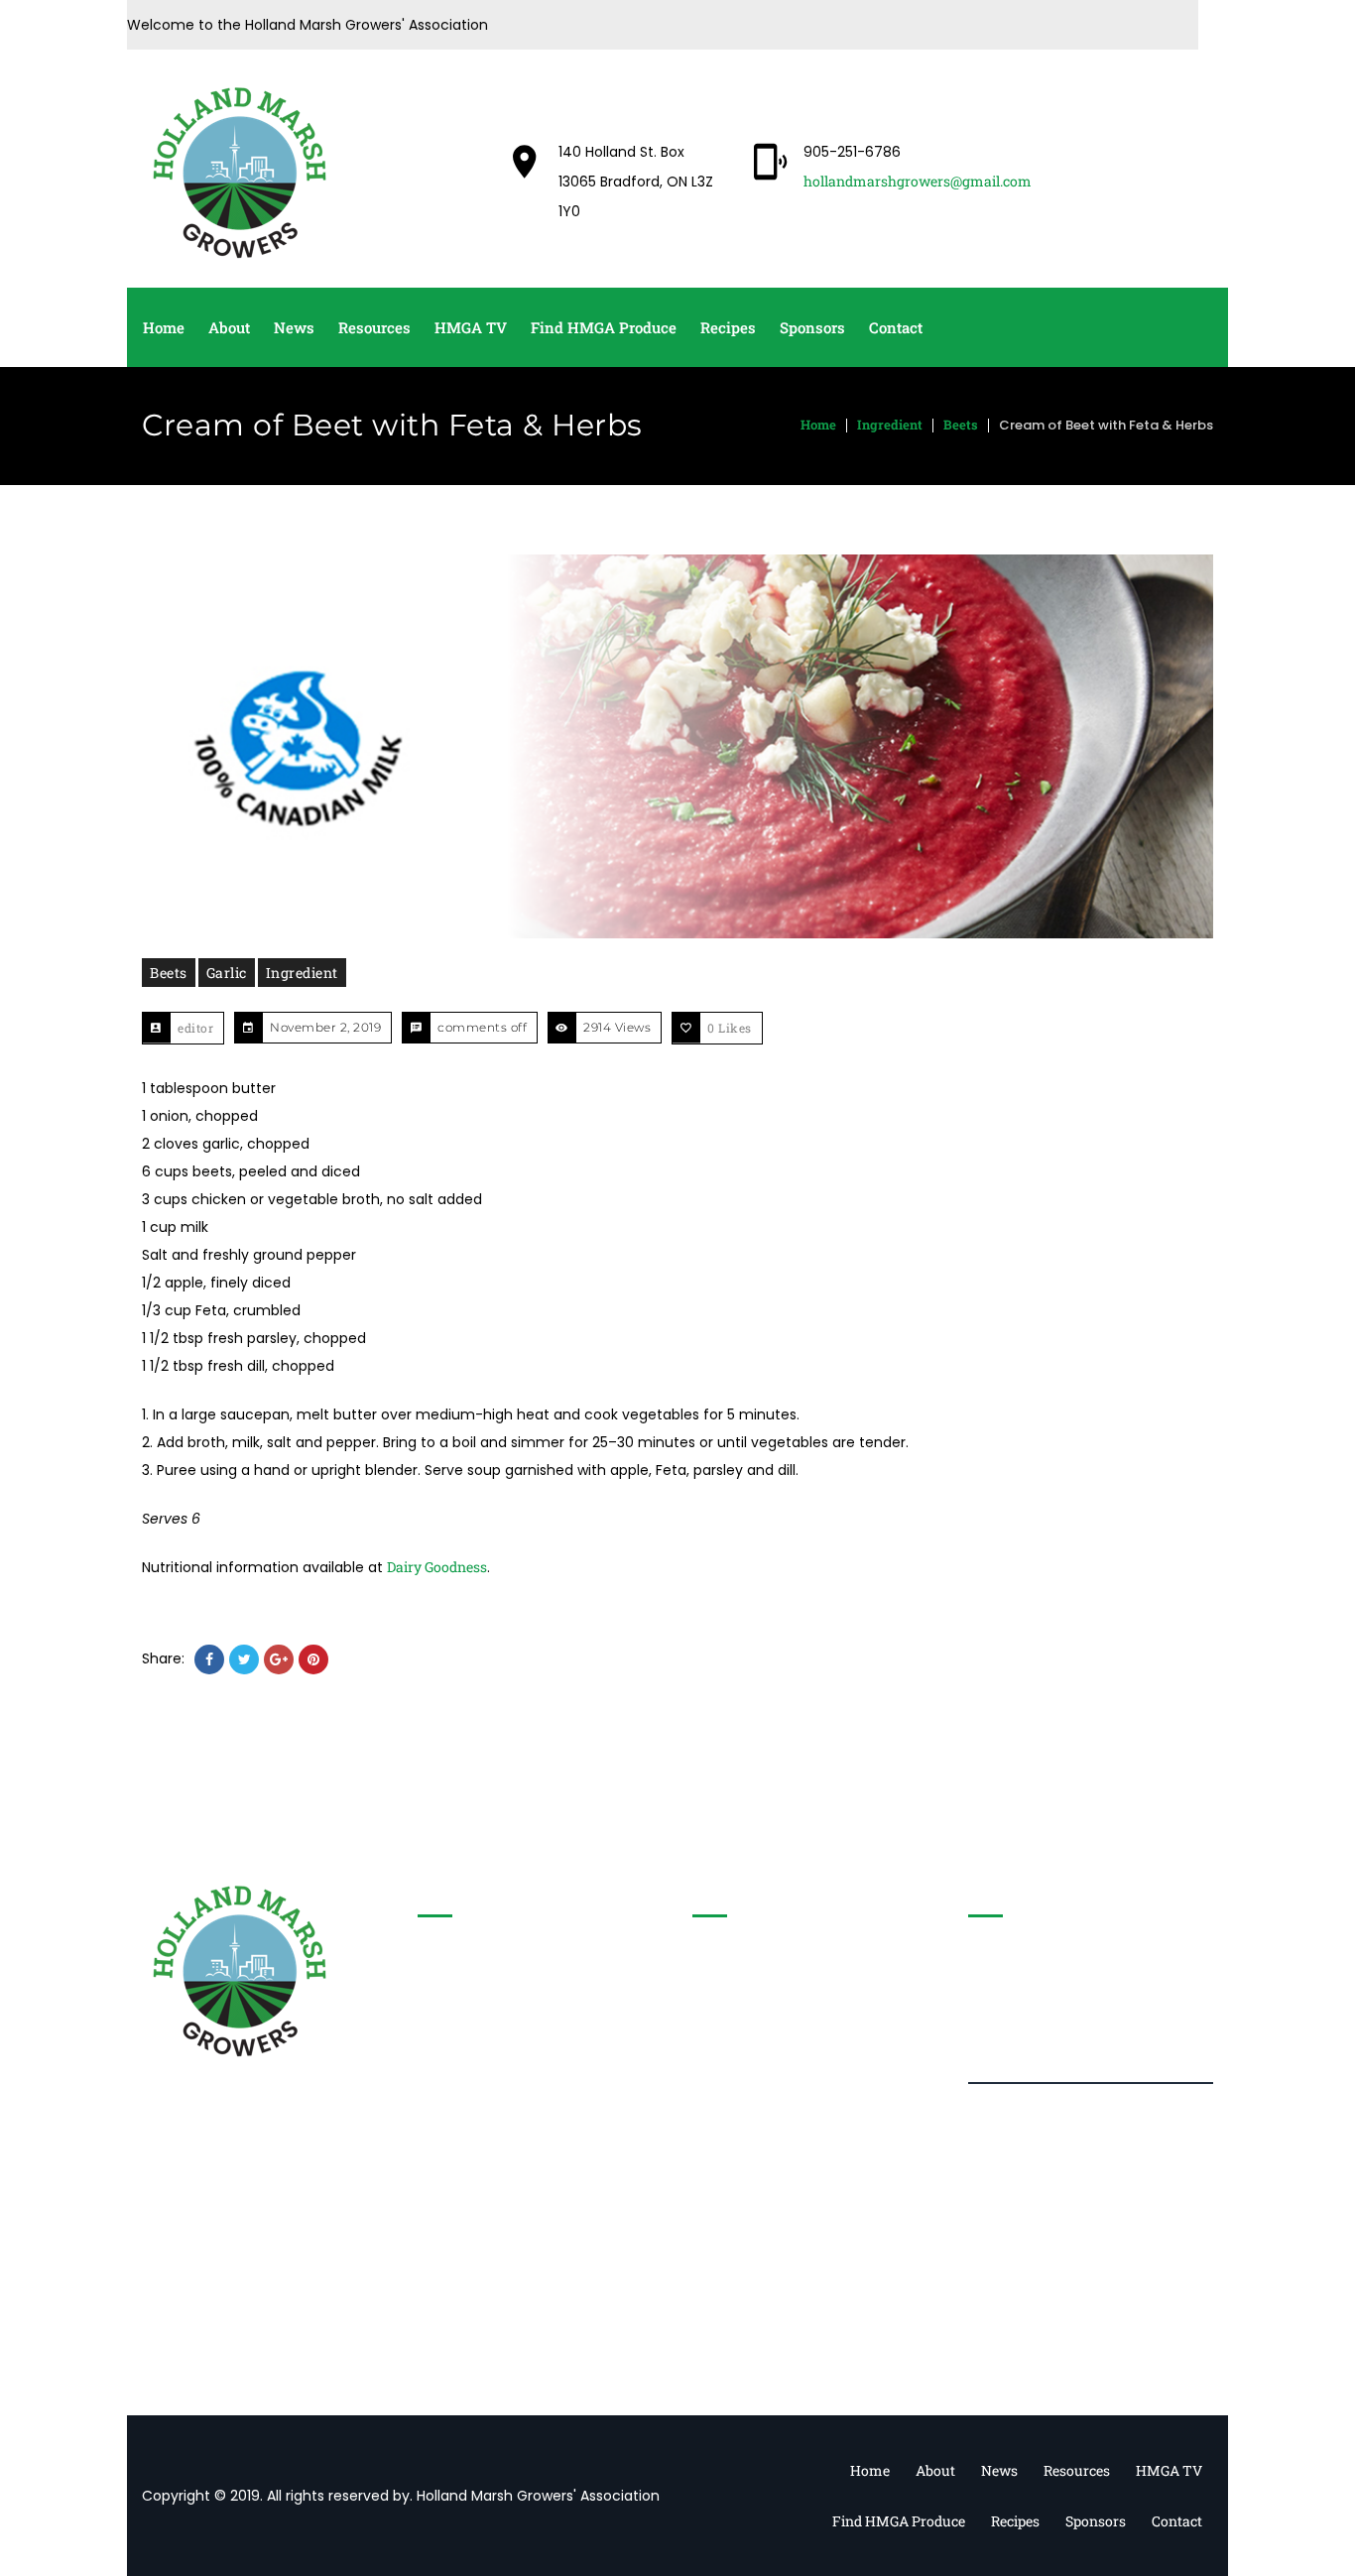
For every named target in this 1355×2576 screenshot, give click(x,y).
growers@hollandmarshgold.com (561, 2065)
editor (195, 1028)
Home (818, 425)
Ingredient (890, 425)
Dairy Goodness (437, 1567)
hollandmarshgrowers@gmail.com (918, 181)
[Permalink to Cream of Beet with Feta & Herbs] (677, 746)
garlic (227, 973)
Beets (961, 425)
